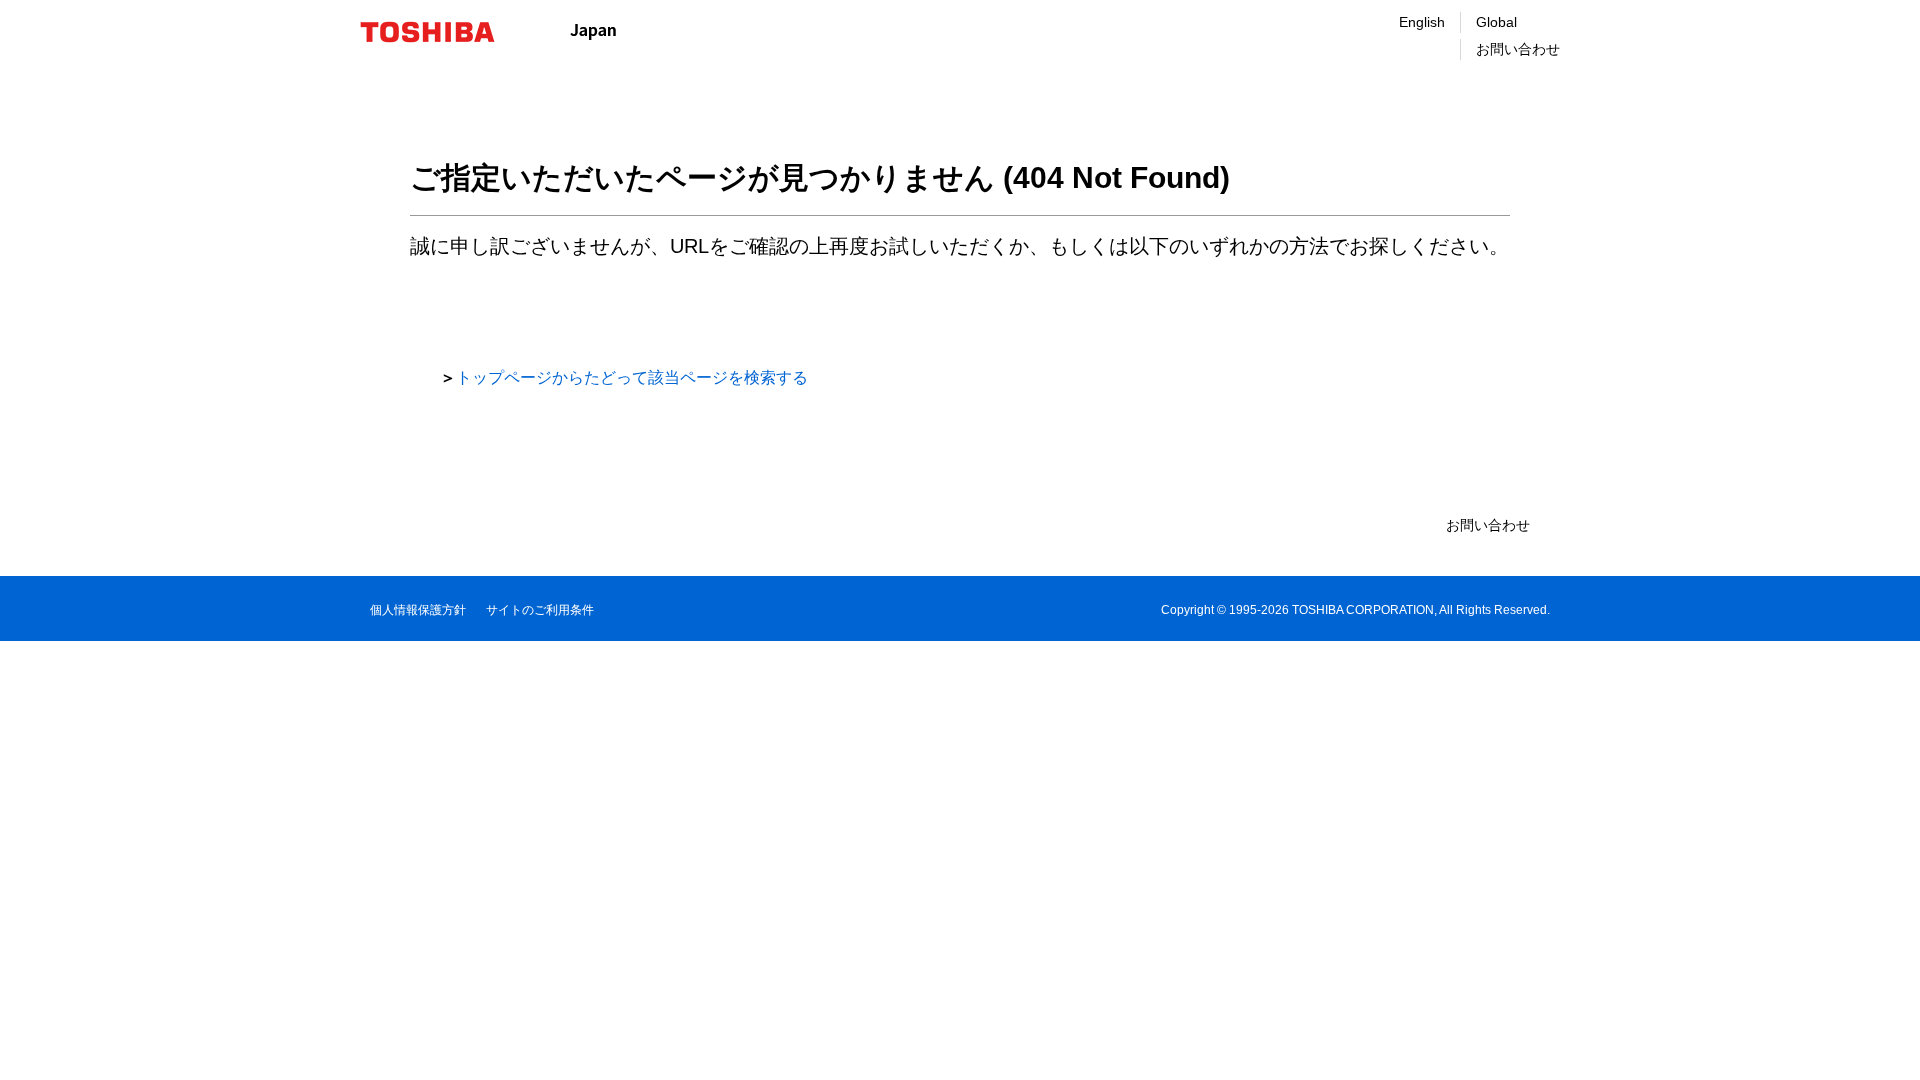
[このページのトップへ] (1876, 1045)
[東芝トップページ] (440, 32)
